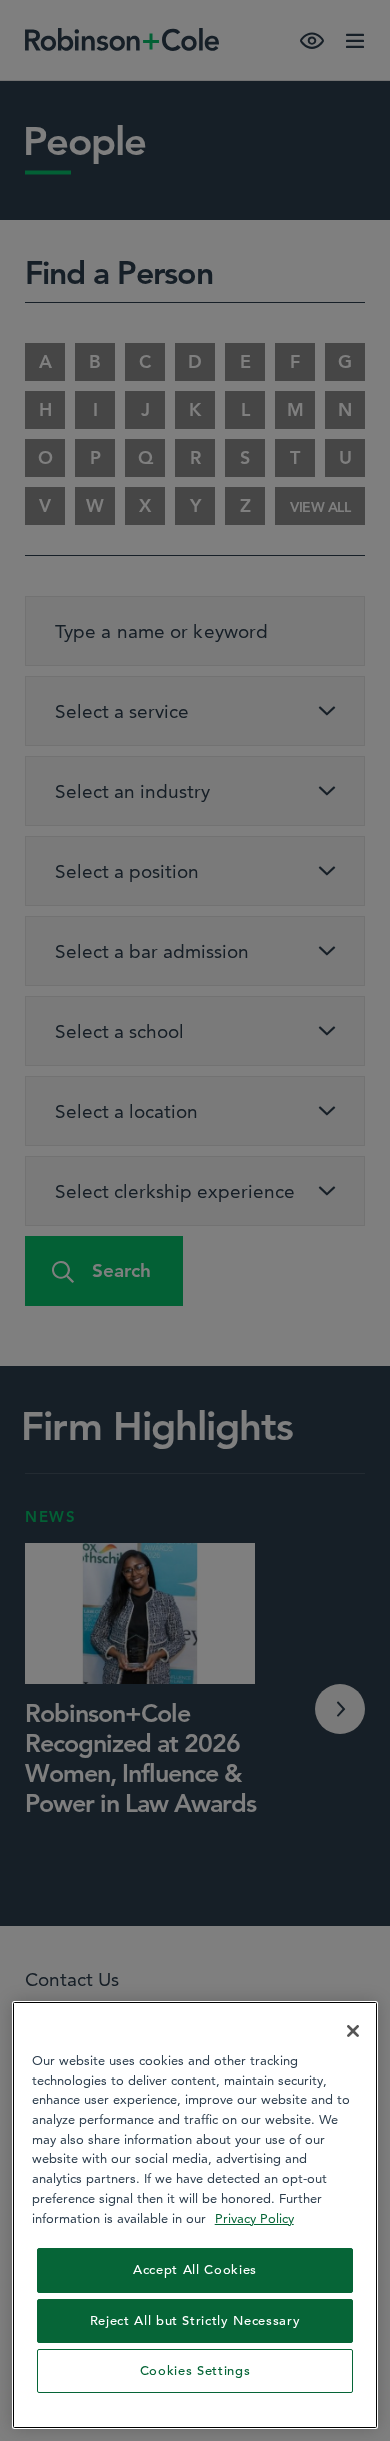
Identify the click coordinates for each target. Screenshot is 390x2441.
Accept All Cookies (195, 2269)
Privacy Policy (254, 2218)
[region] (195, 2215)
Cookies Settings (195, 2370)
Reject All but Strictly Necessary (195, 2320)
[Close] (353, 2031)
